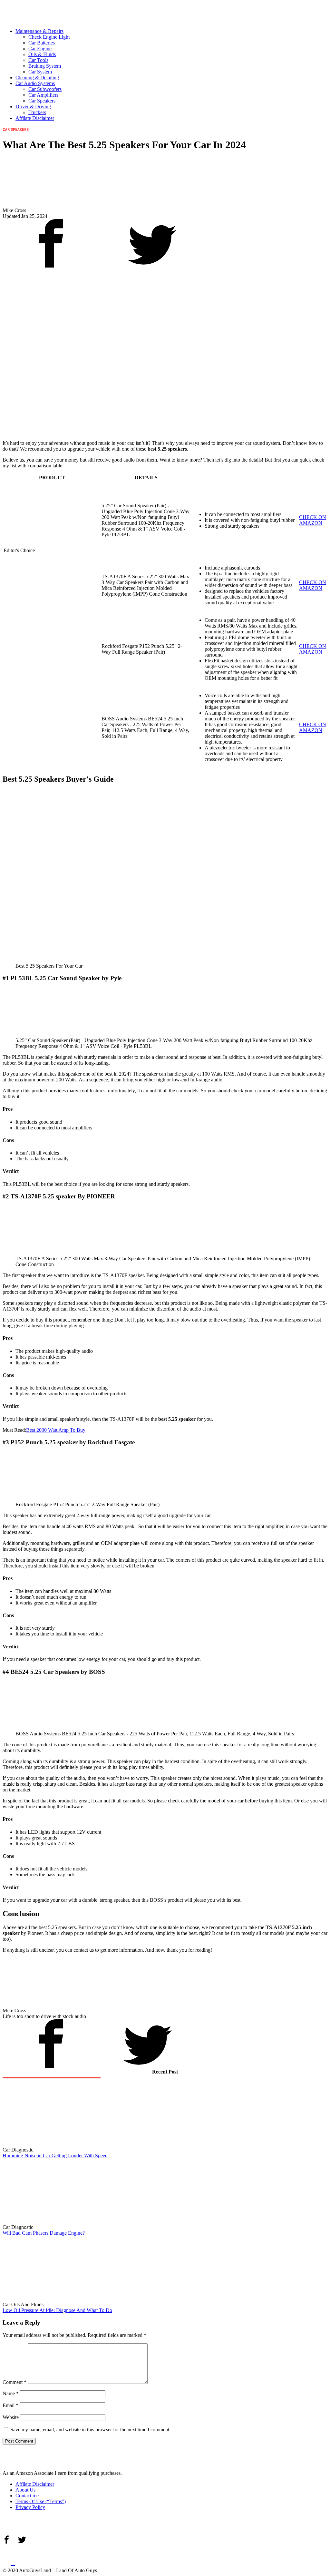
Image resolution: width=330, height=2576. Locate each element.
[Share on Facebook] (52, 266)
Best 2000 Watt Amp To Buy (56, 1430)
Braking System (45, 66)
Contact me (27, 2496)
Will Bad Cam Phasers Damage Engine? (44, 2233)
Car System (40, 72)
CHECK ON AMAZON (313, 520)
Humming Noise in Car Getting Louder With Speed (55, 2156)
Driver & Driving (33, 107)
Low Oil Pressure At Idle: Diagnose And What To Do (57, 2310)
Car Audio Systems (35, 83)
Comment (15, 2382)
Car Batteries (42, 43)
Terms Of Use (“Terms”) (41, 2501)
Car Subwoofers (45, 89)
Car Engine (40, 49)
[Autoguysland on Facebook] (9, 2558)
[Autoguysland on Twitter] (22, 2558)
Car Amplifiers (43, 95)
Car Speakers (42, 101)
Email (10, 2405)
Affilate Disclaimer (35, 118)
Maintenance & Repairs (39, 31)
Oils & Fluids (42, 54)
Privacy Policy (30, 2507)
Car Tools (38, 60)
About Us (25, 2490)
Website (11, 2417)
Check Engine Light (49, 37)
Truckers (37, 112)
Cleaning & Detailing (37, 78)
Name (11, 2393)
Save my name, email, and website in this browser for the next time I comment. (90, 2430)
